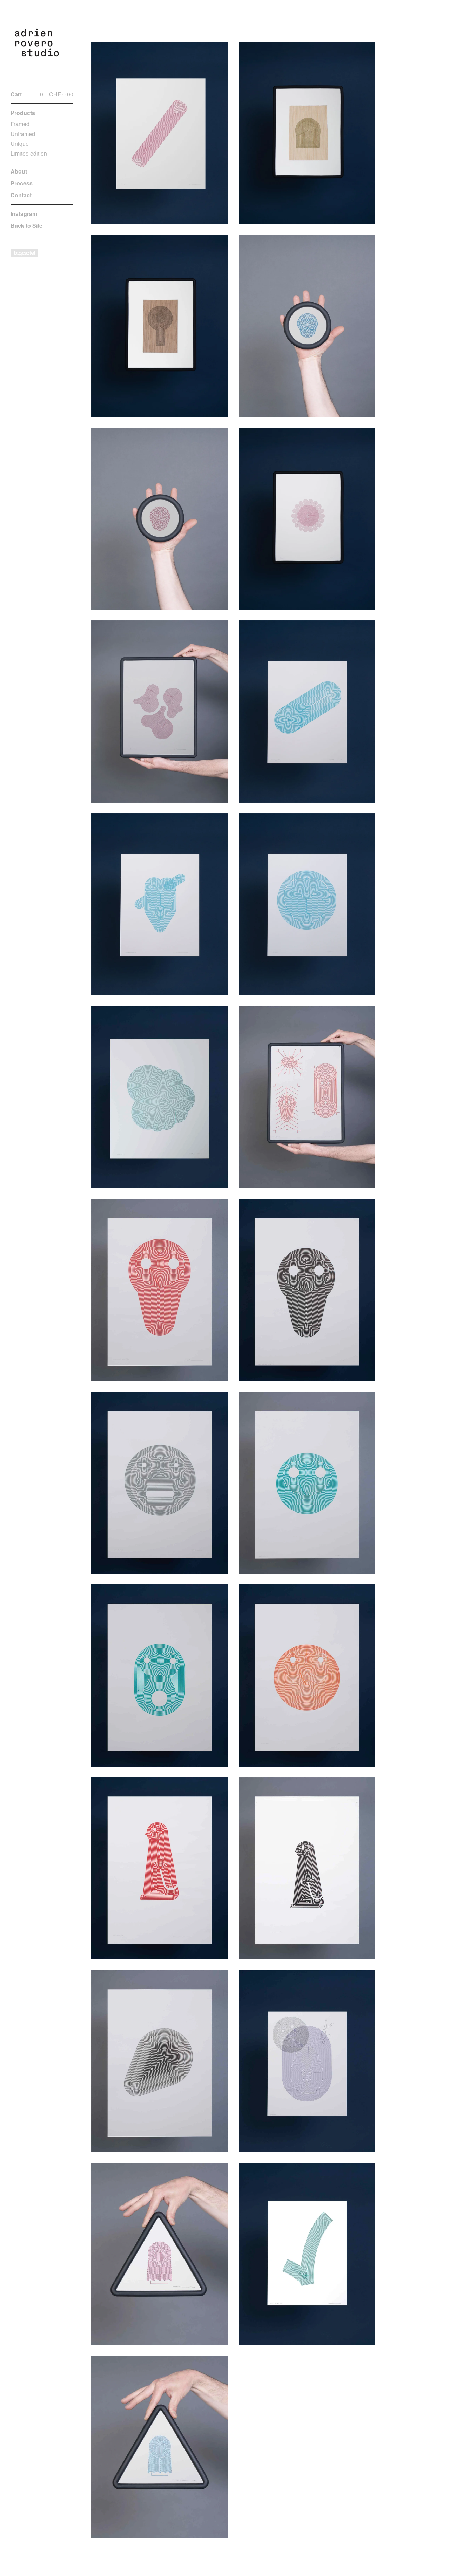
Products (23, 113)
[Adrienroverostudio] (37, 46)
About (19, 171)
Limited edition (29, 153)
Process (22, 183)
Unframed (23, 134)
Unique (20, 144)
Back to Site (26, 226)
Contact (21, 195)
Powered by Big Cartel (24, 253)
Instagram (24, 214)
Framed (20, 124)
